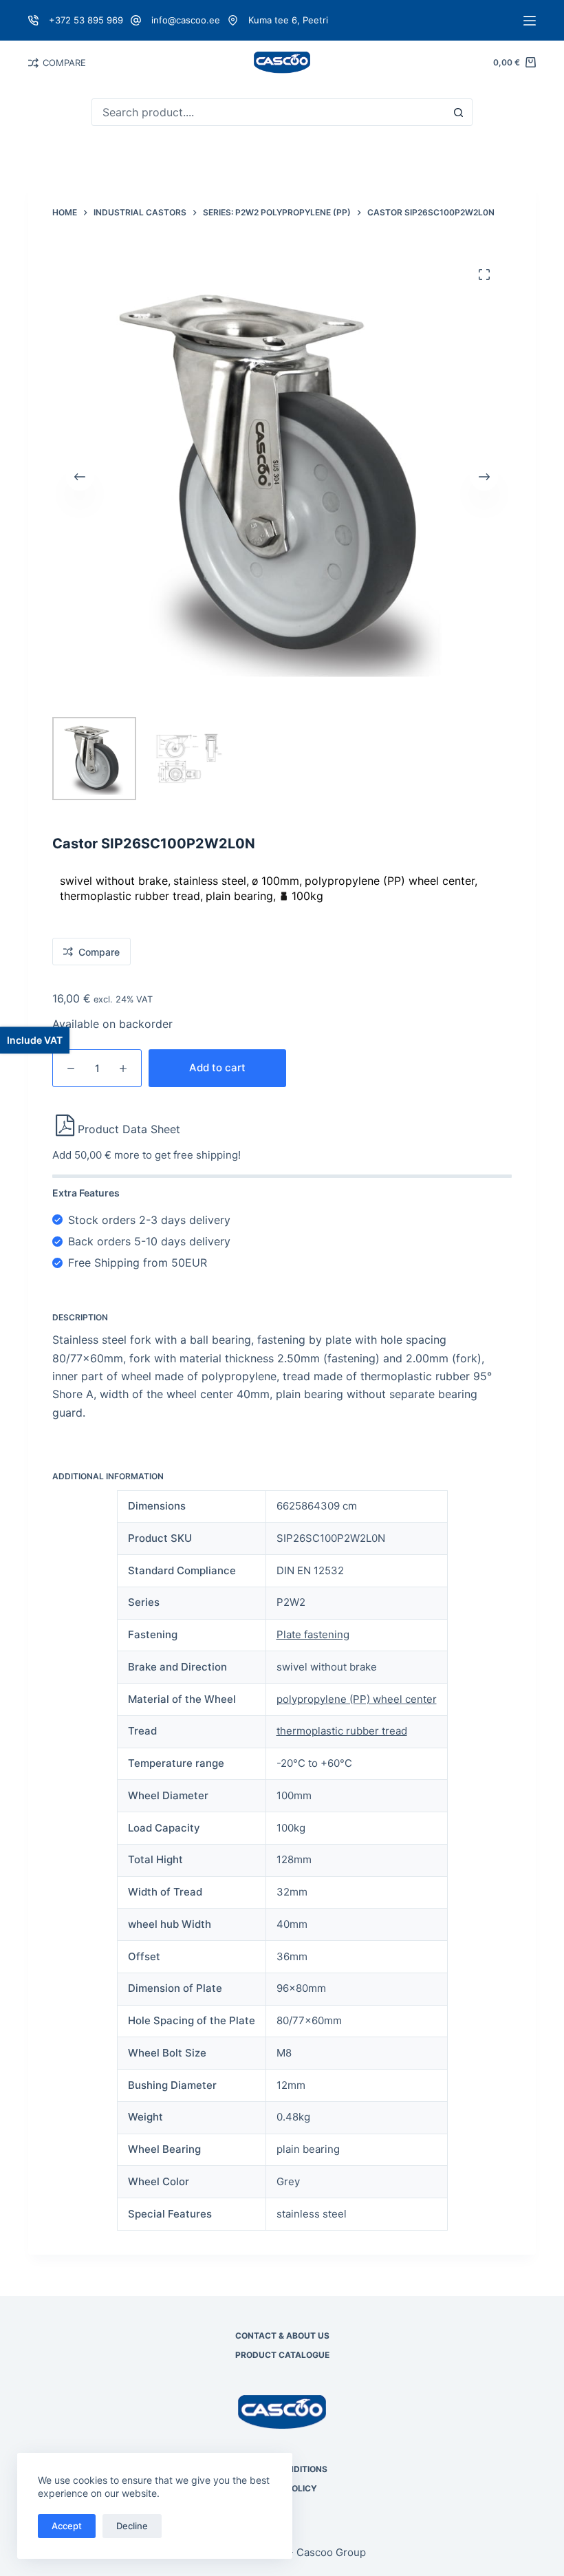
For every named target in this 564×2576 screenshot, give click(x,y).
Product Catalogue (282, 2355)
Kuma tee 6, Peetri (288, 20)
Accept (67, 2526)
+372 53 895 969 (86, 20)
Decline (132, 2526)
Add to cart (217, 1067)
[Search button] (459, 112)
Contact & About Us (282, 2336)
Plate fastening (313, 1634)
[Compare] (33, 63)
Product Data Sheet (129, 1129)
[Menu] (530, 21)
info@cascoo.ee (186, 20)
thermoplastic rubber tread (342, 1731)
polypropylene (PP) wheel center (357, 1699)
